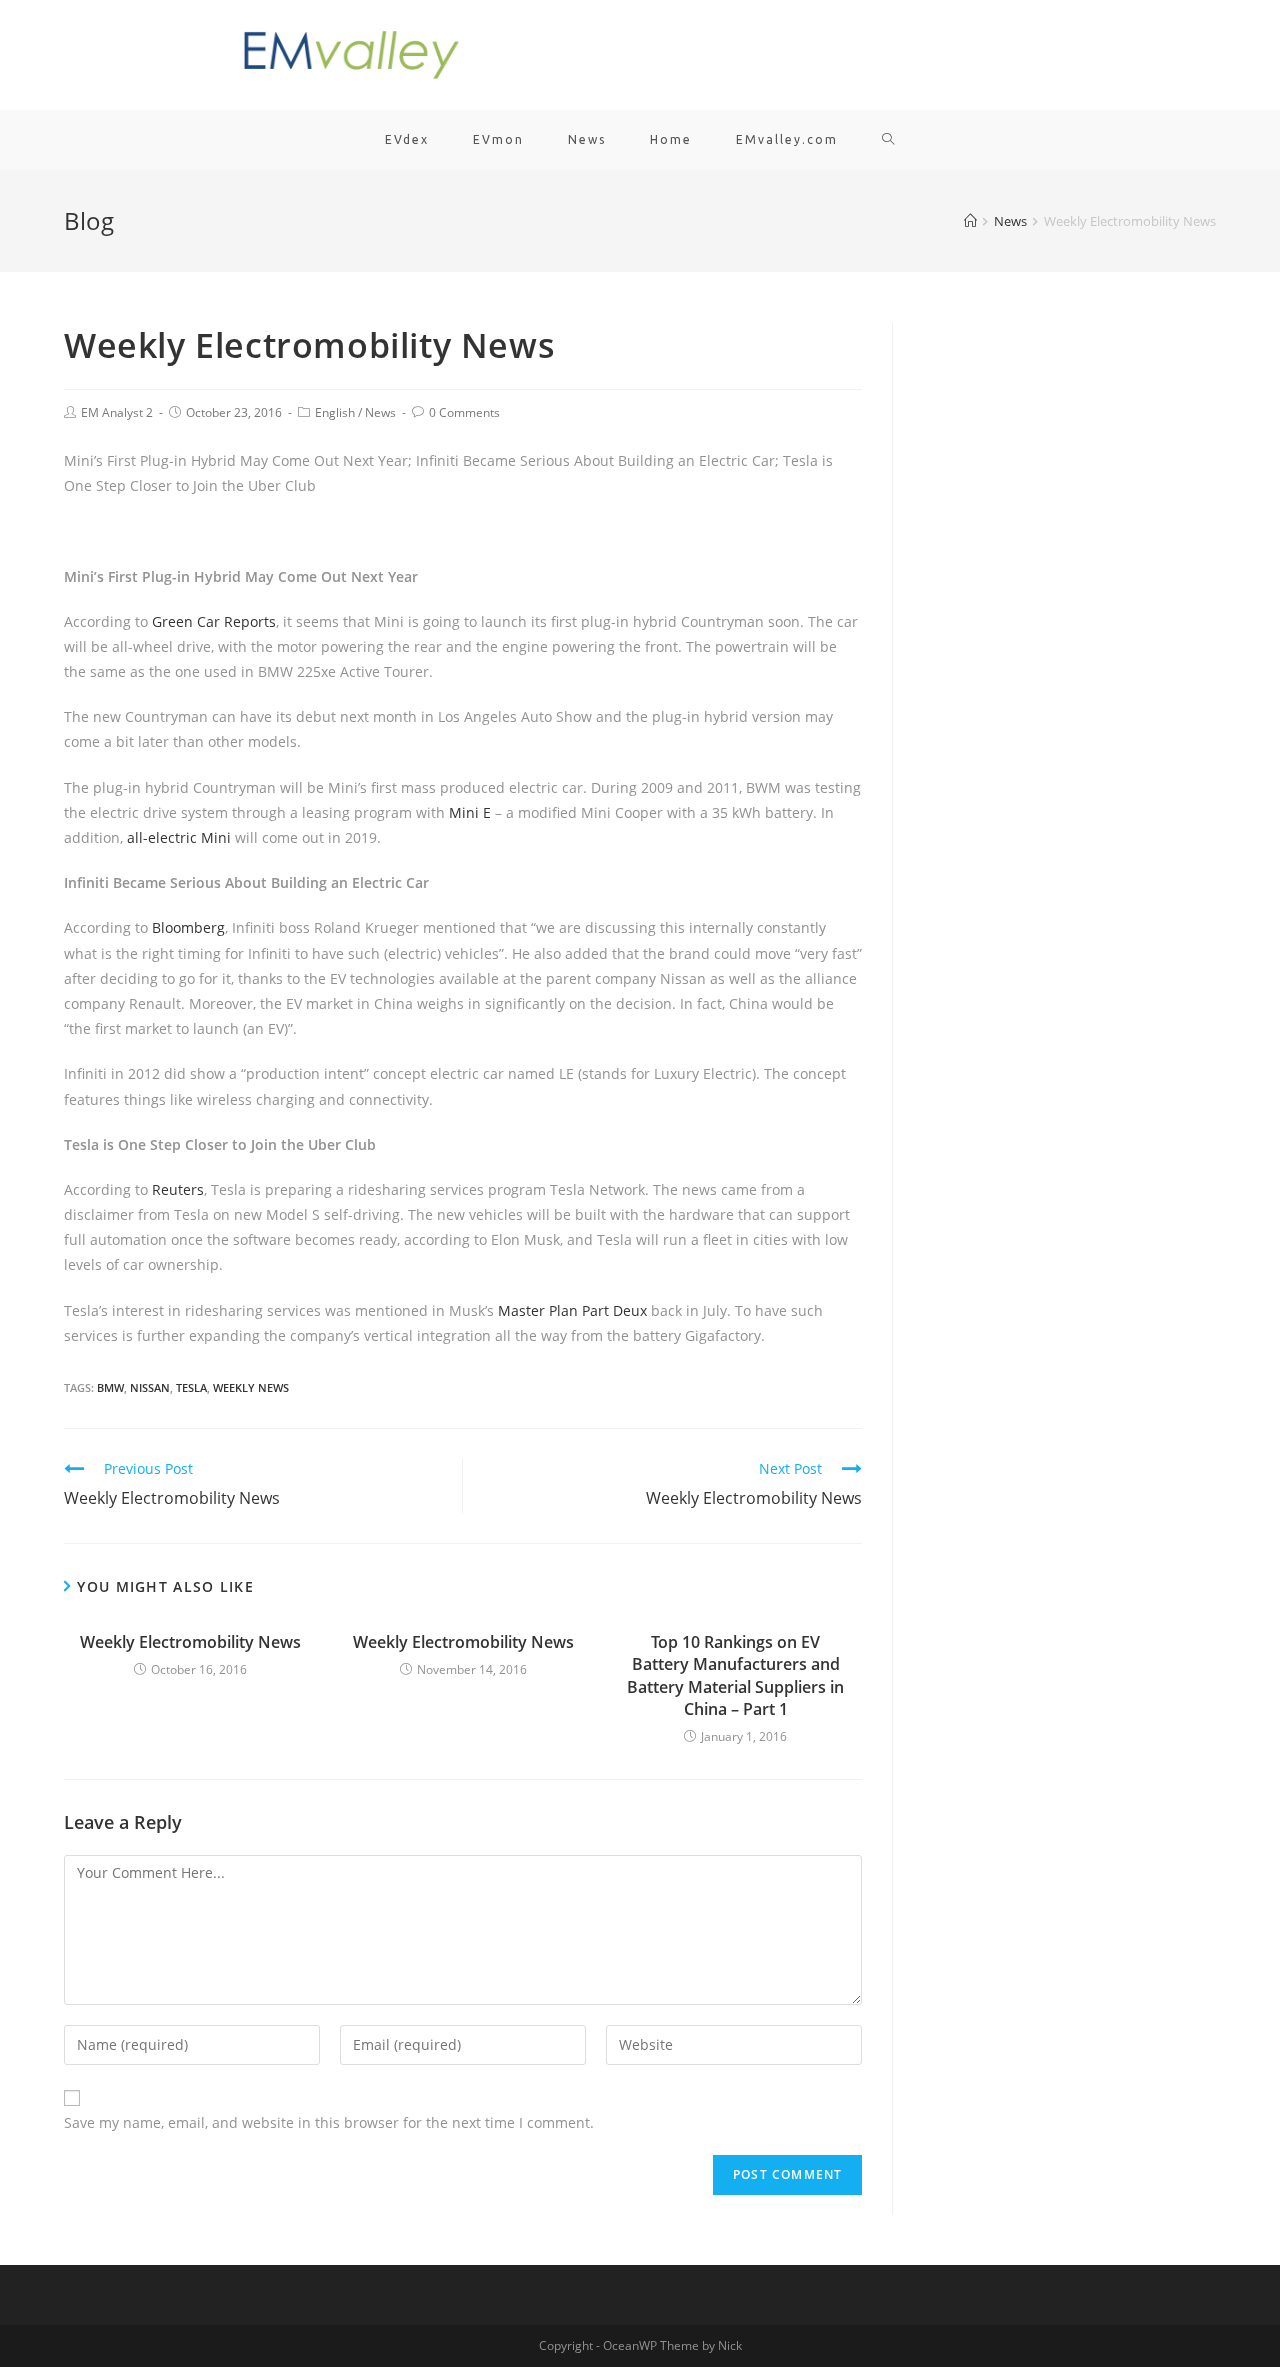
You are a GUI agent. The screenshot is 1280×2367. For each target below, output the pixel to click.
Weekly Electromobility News (190, 1642)
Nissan (150, 1387)
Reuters (178, 1189)
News (380, 412)
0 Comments (464, 412)
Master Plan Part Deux (572, 1310)
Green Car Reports (214, 621)
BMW (110, 1387)
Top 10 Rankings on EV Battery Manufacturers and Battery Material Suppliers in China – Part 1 (735, 1675)
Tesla (191, 1387)
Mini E (470, 812)
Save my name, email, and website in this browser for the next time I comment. (329, 2122)
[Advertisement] (1069, 622)
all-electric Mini (179, 837)
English (335, 412)
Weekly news (251, 1387)
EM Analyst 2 (117, 412)
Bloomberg (188, 927)
